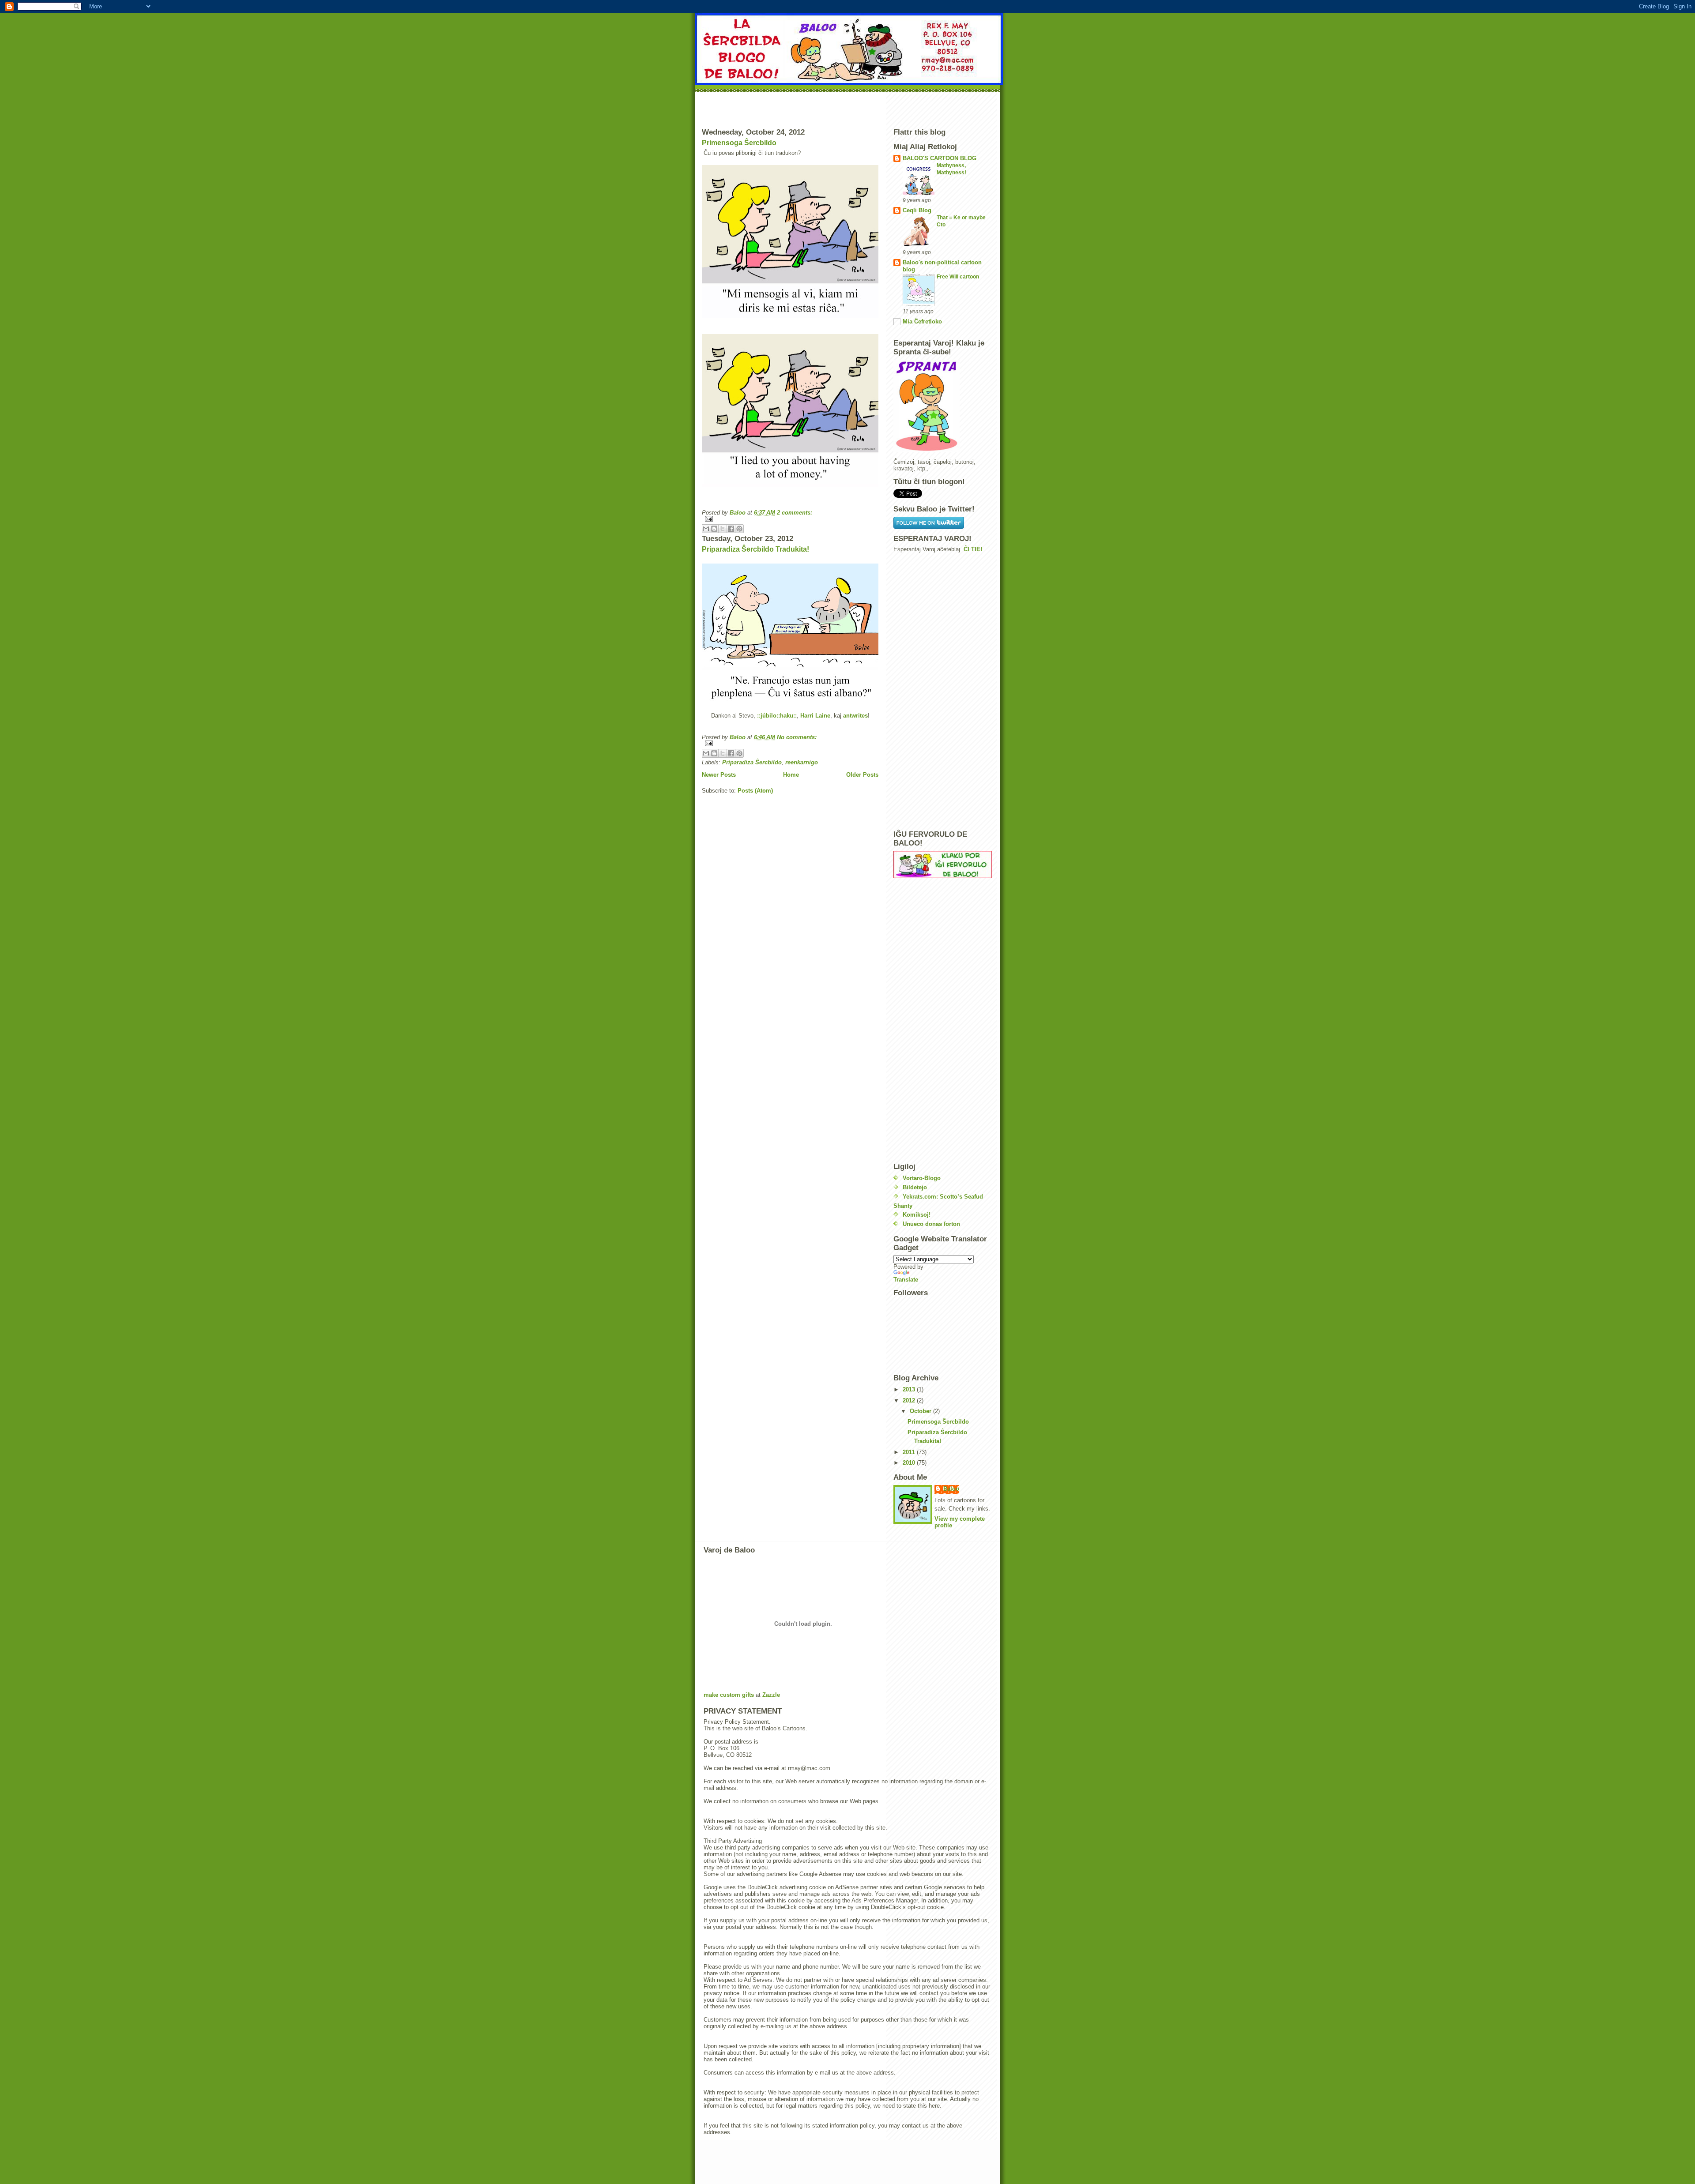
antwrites (855, 716)
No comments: (797, 737)
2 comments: (795, 513)
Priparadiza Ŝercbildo (752, 762)
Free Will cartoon (958, 277)
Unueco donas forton (931, 1224)
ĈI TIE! (973, 549)
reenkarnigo (802, 762)
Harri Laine (815, 716)
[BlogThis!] (714, 529)
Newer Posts (719, 775)
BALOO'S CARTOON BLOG (940, 158)
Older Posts (862, 775)
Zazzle (771, 1695)
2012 (910, 1400)
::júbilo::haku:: (777, 716)
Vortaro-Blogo (922, 1178)
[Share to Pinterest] (739, 529)
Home (791, 775)
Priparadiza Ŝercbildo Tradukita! (755, 549)
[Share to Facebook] (731, 529)
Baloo (951, 1489)
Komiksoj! (917, 1215)
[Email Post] (790, 519)
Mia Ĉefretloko (922, 321)
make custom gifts (729, 1695)
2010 (910, 1463)
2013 (910, 1389)
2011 (910, 1452)
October (921, 1411)
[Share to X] (723, 529)
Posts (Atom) (755, 791)
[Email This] (706, 529)
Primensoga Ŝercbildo (739, 143)
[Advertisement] (847, 108)
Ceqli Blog (917, 210)
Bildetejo (915, 1187)
